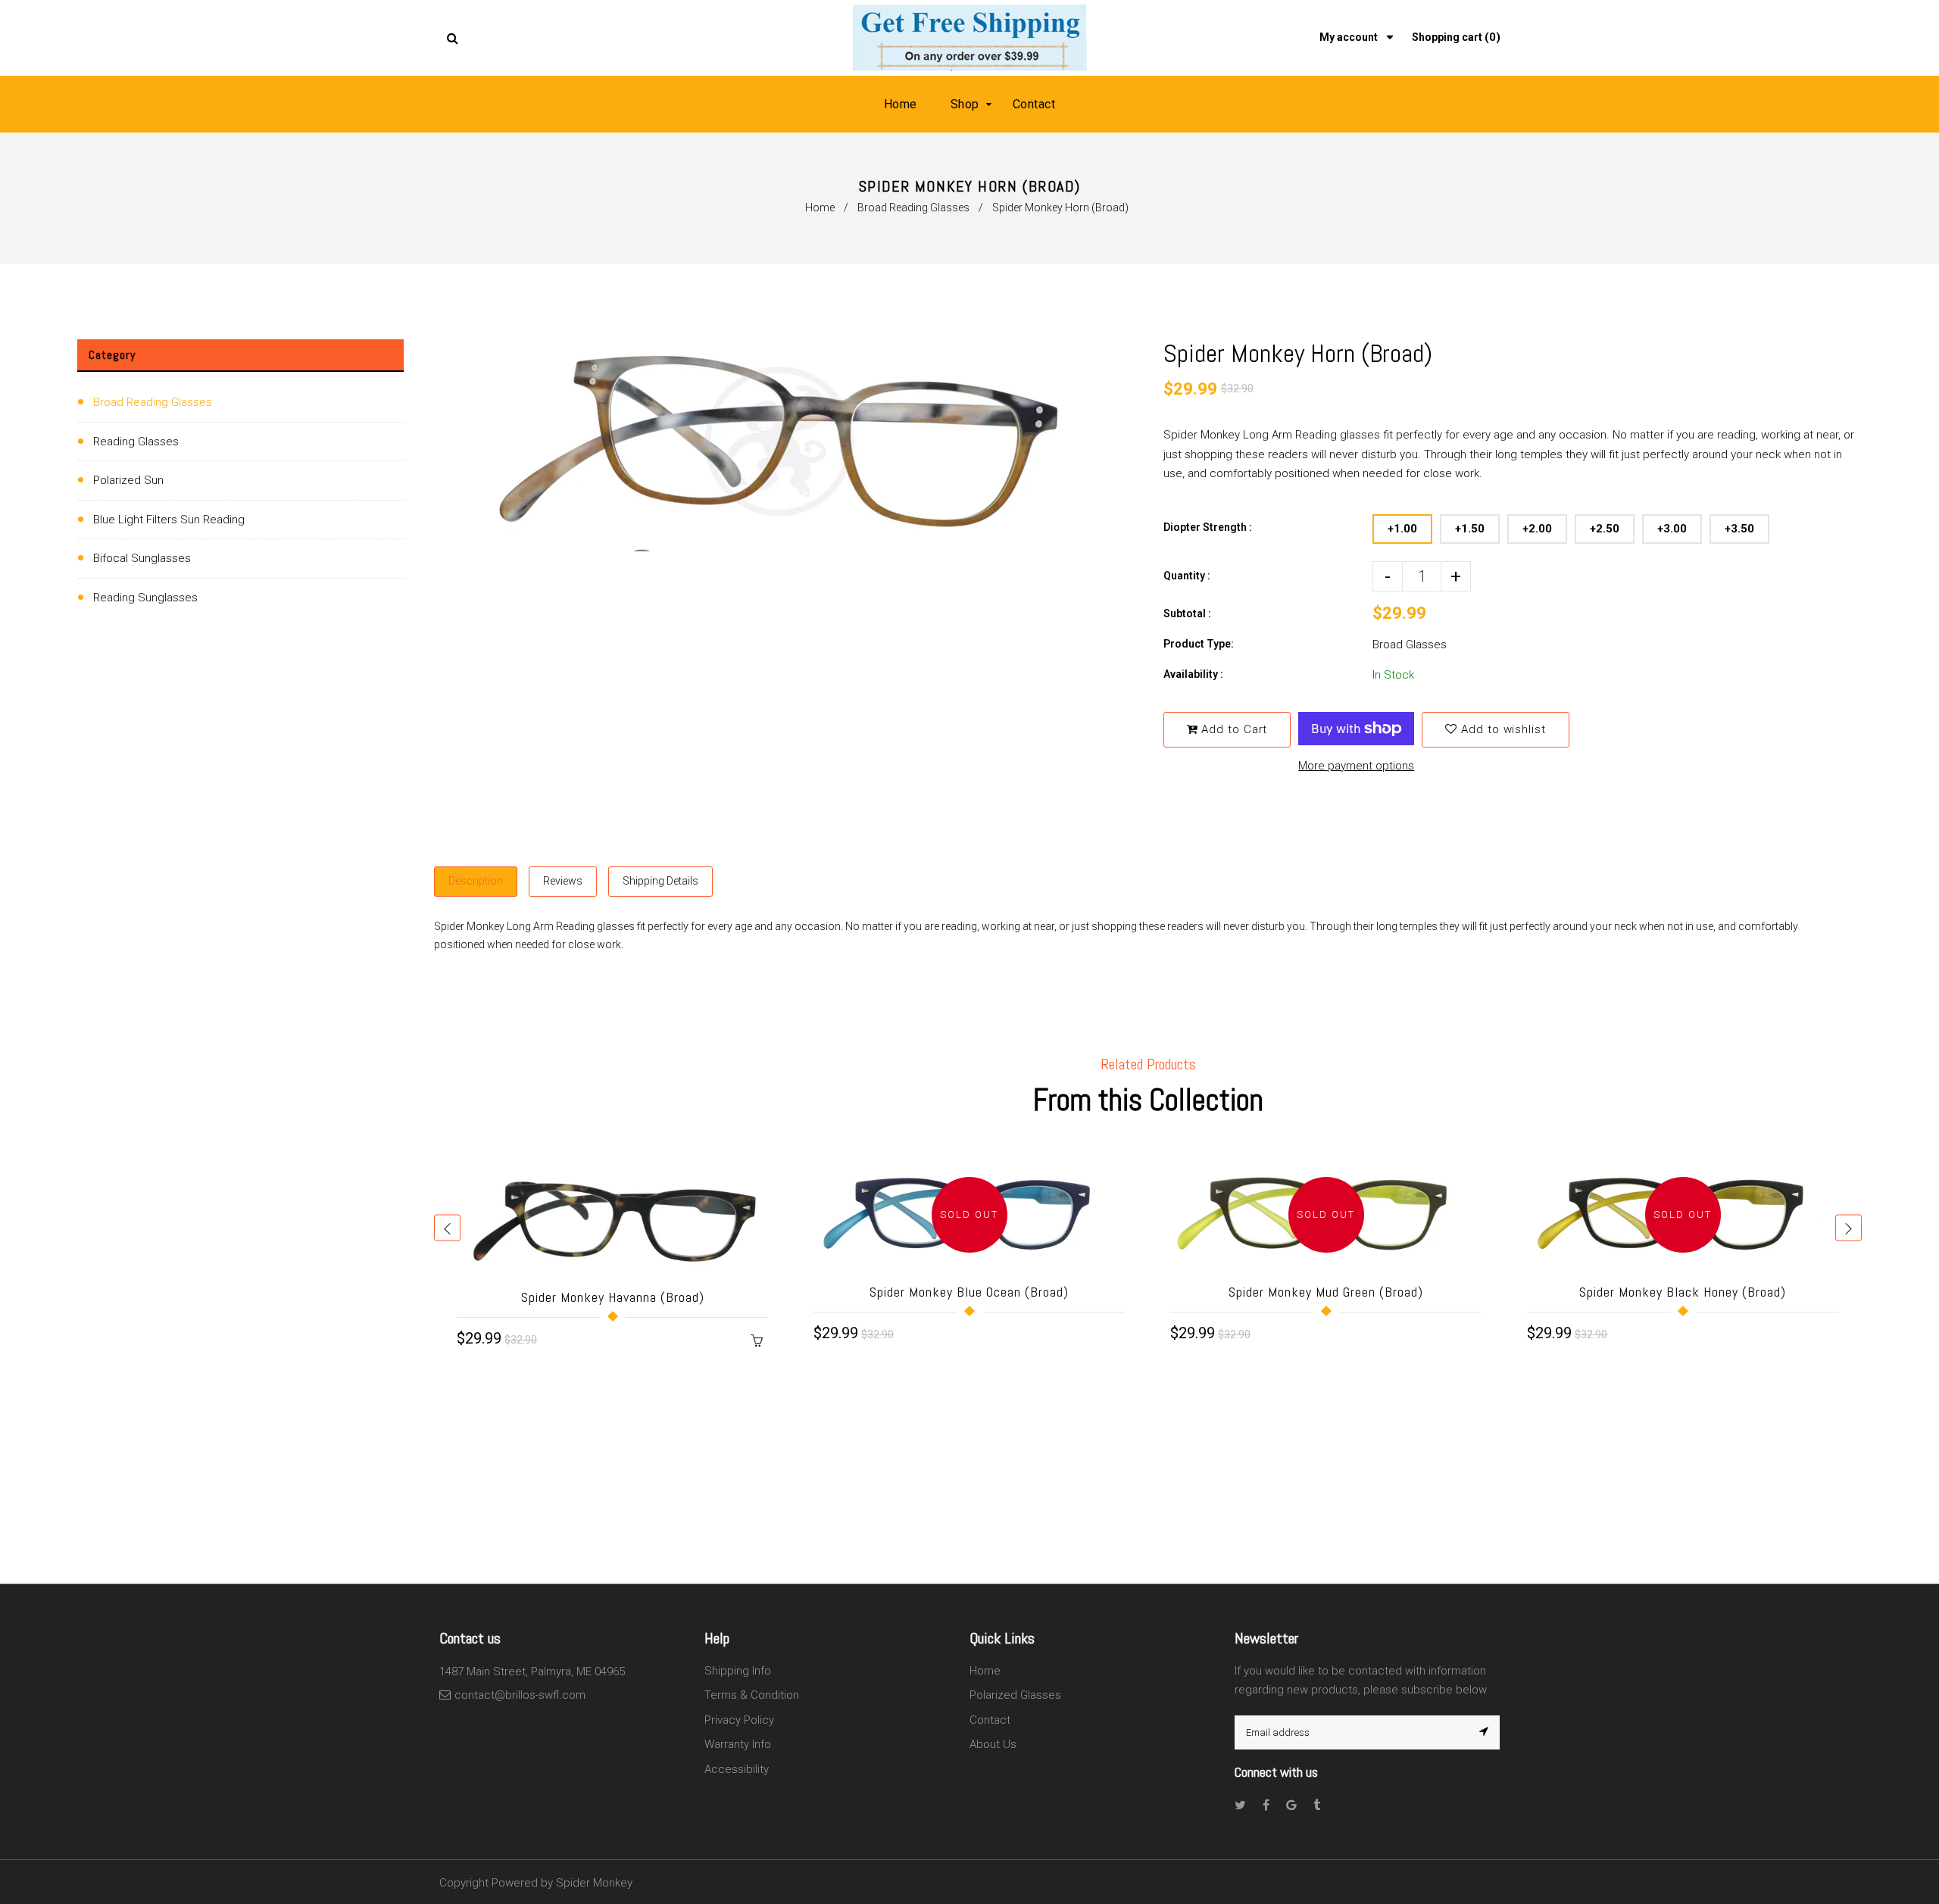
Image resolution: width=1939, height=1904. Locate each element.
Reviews (563, 881)
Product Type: (1199, 644)
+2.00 (1537, 529)
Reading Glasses (136, 442)
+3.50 (1739, 529)
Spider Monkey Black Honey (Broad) (1683, 1292)
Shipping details (660, 881)
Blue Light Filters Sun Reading (169, 520)
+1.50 (1470, 529)
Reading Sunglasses (145, 598)
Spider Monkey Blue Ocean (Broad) (969, 1292)
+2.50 (1605, 529)
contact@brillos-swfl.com (520, 1695)
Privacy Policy (739, 1720)
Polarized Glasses (1015, 1695)
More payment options (1356, 766)
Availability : (1193, 674)
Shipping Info (738, 1671)
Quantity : (1187, 576)
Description (476, 881)
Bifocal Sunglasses (142, 558)
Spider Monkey (594, 1883)
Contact (990, 1720)
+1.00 (1402, 529)
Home (820, 208)
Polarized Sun (128, 480)
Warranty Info (738, 1744)
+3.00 (1672, 529)
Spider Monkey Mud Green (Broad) (1326, 1292)
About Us (993, 1744)
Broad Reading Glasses (913, 208)
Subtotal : (1187, 613)
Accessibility (737, 1769)
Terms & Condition (752, 1695)
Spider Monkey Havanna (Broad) (613, 1297)
